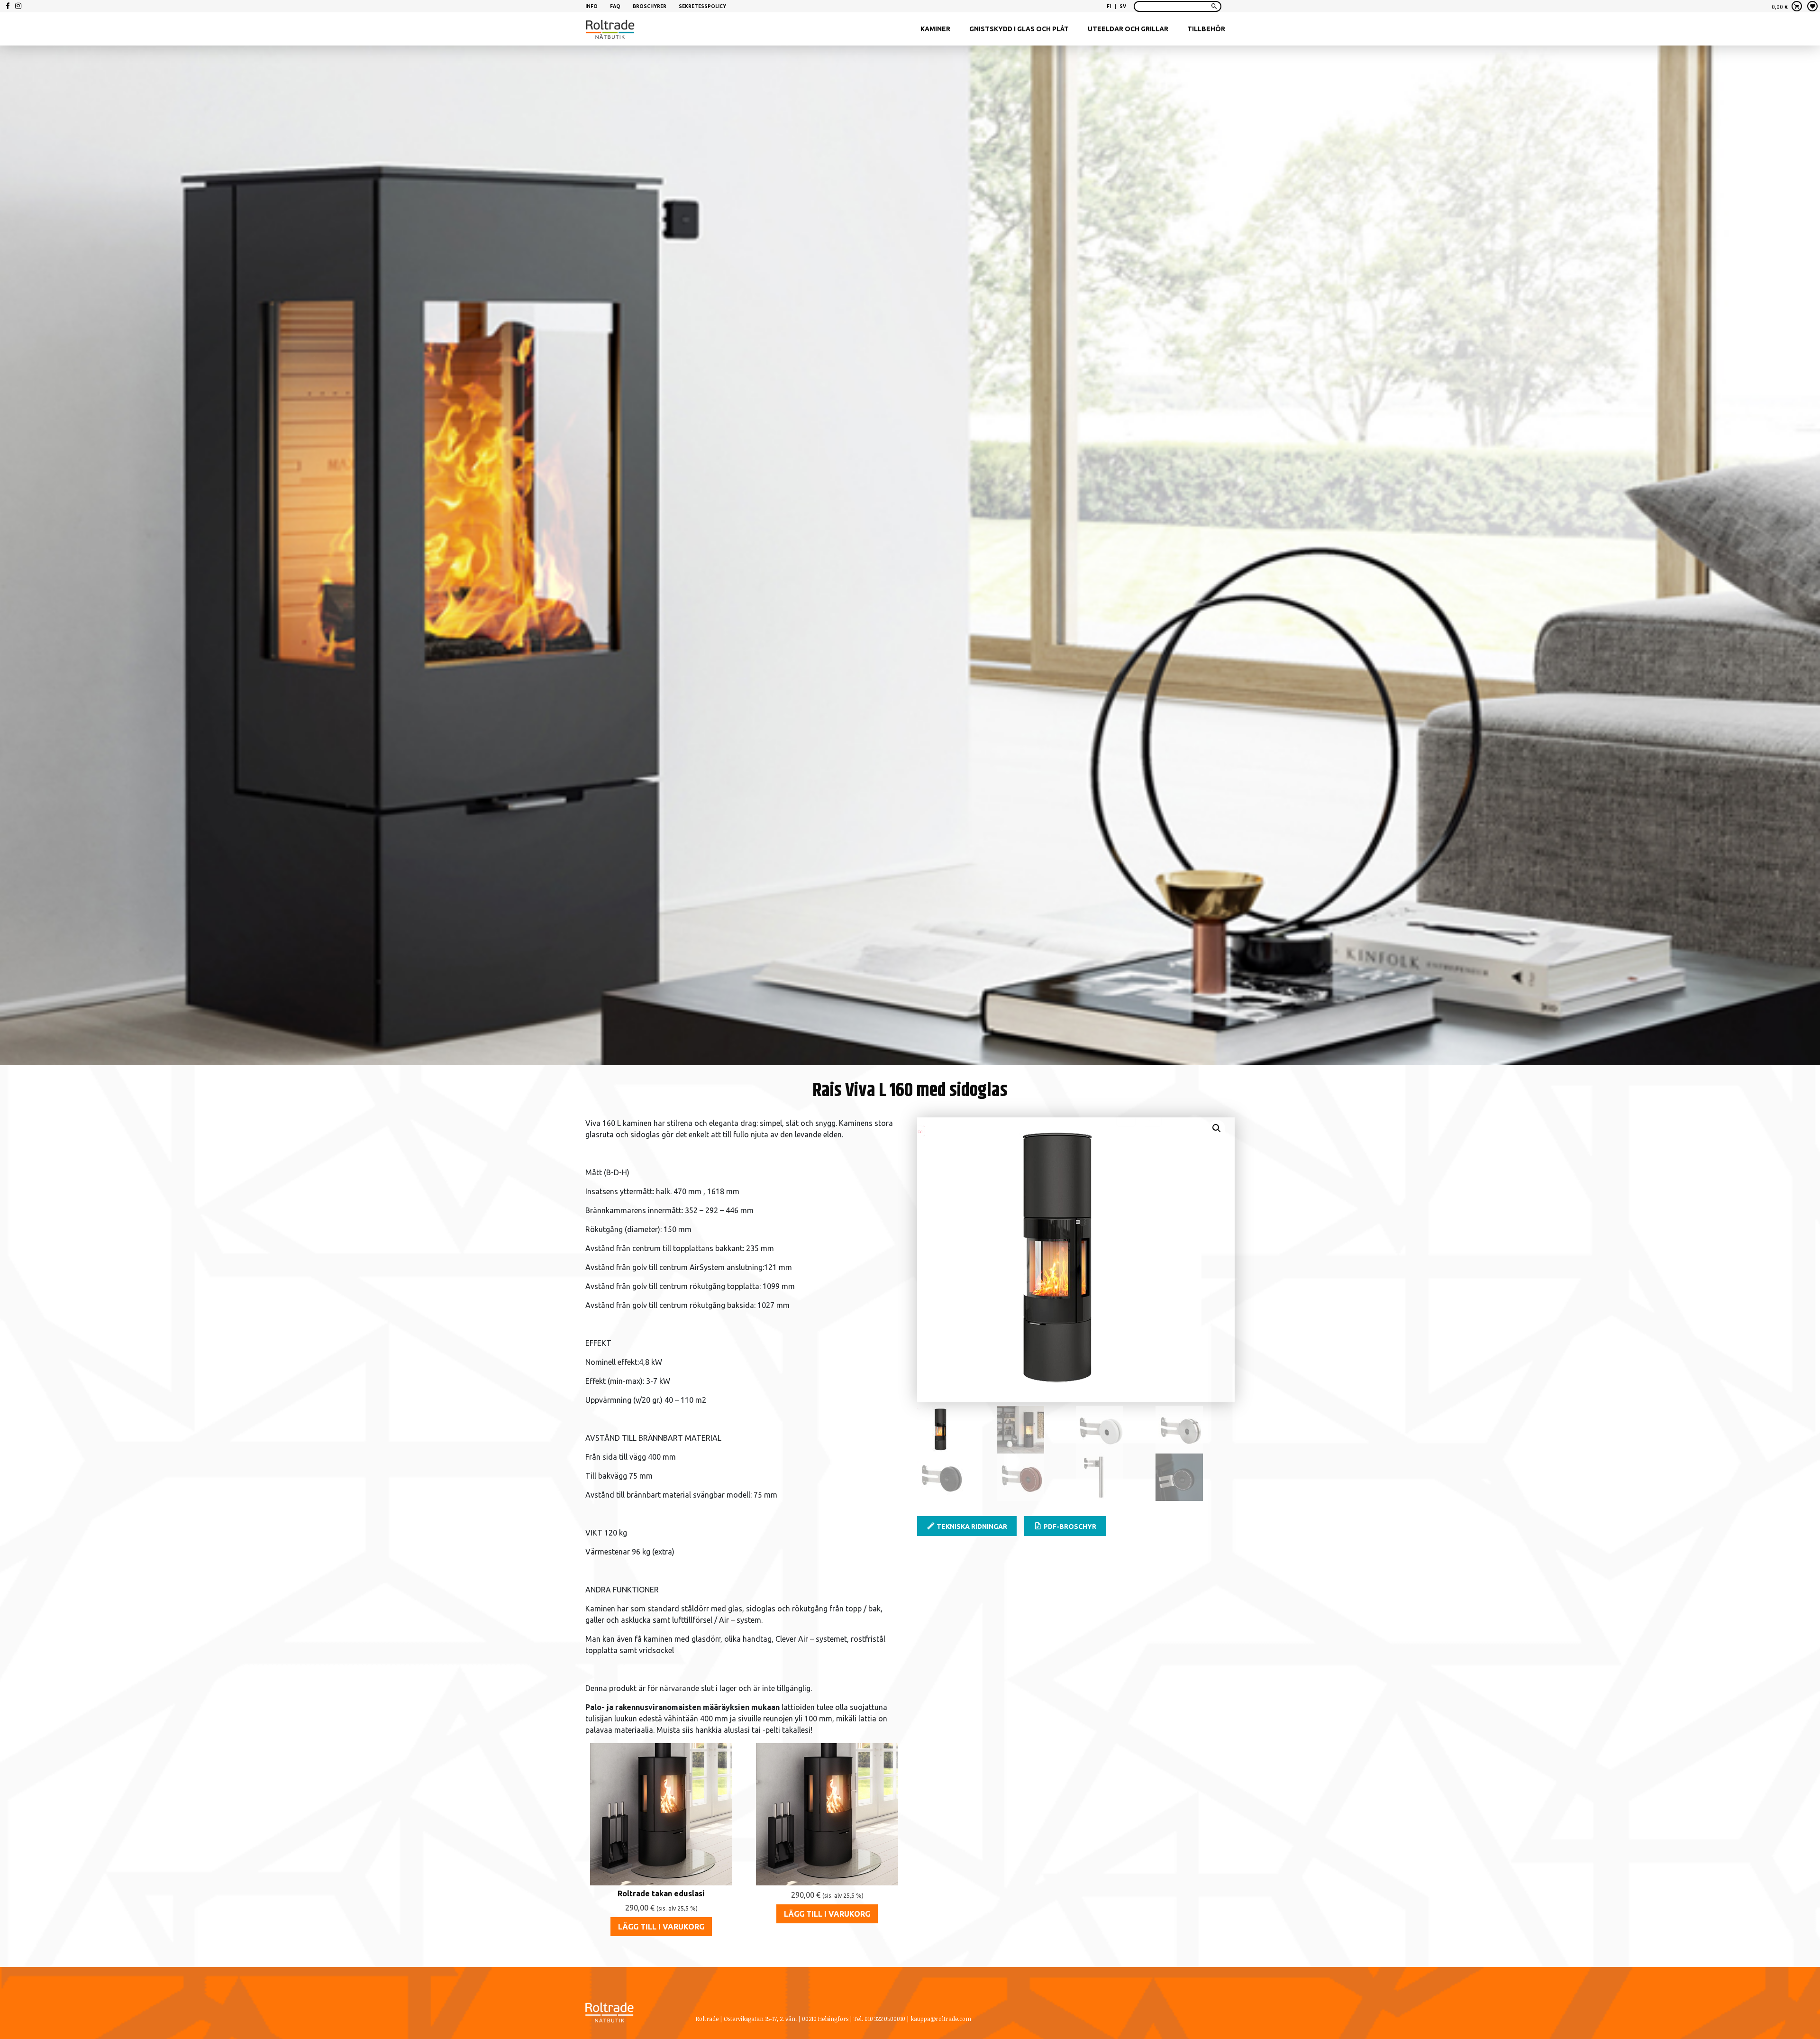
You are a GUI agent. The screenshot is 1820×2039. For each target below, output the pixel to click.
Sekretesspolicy (702, 6)
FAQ (615, 6)
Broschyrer (650, 6)
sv (1123, 6)
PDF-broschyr (1069, 1527)
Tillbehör (1206, 29)
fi (1109, 6)
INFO (591, 6)
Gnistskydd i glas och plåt (1019, 29)
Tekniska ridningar (971, 1527)
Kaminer (935, 29)
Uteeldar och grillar (1128, 29)
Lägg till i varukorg (661, 1927)
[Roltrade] (610, 29)
